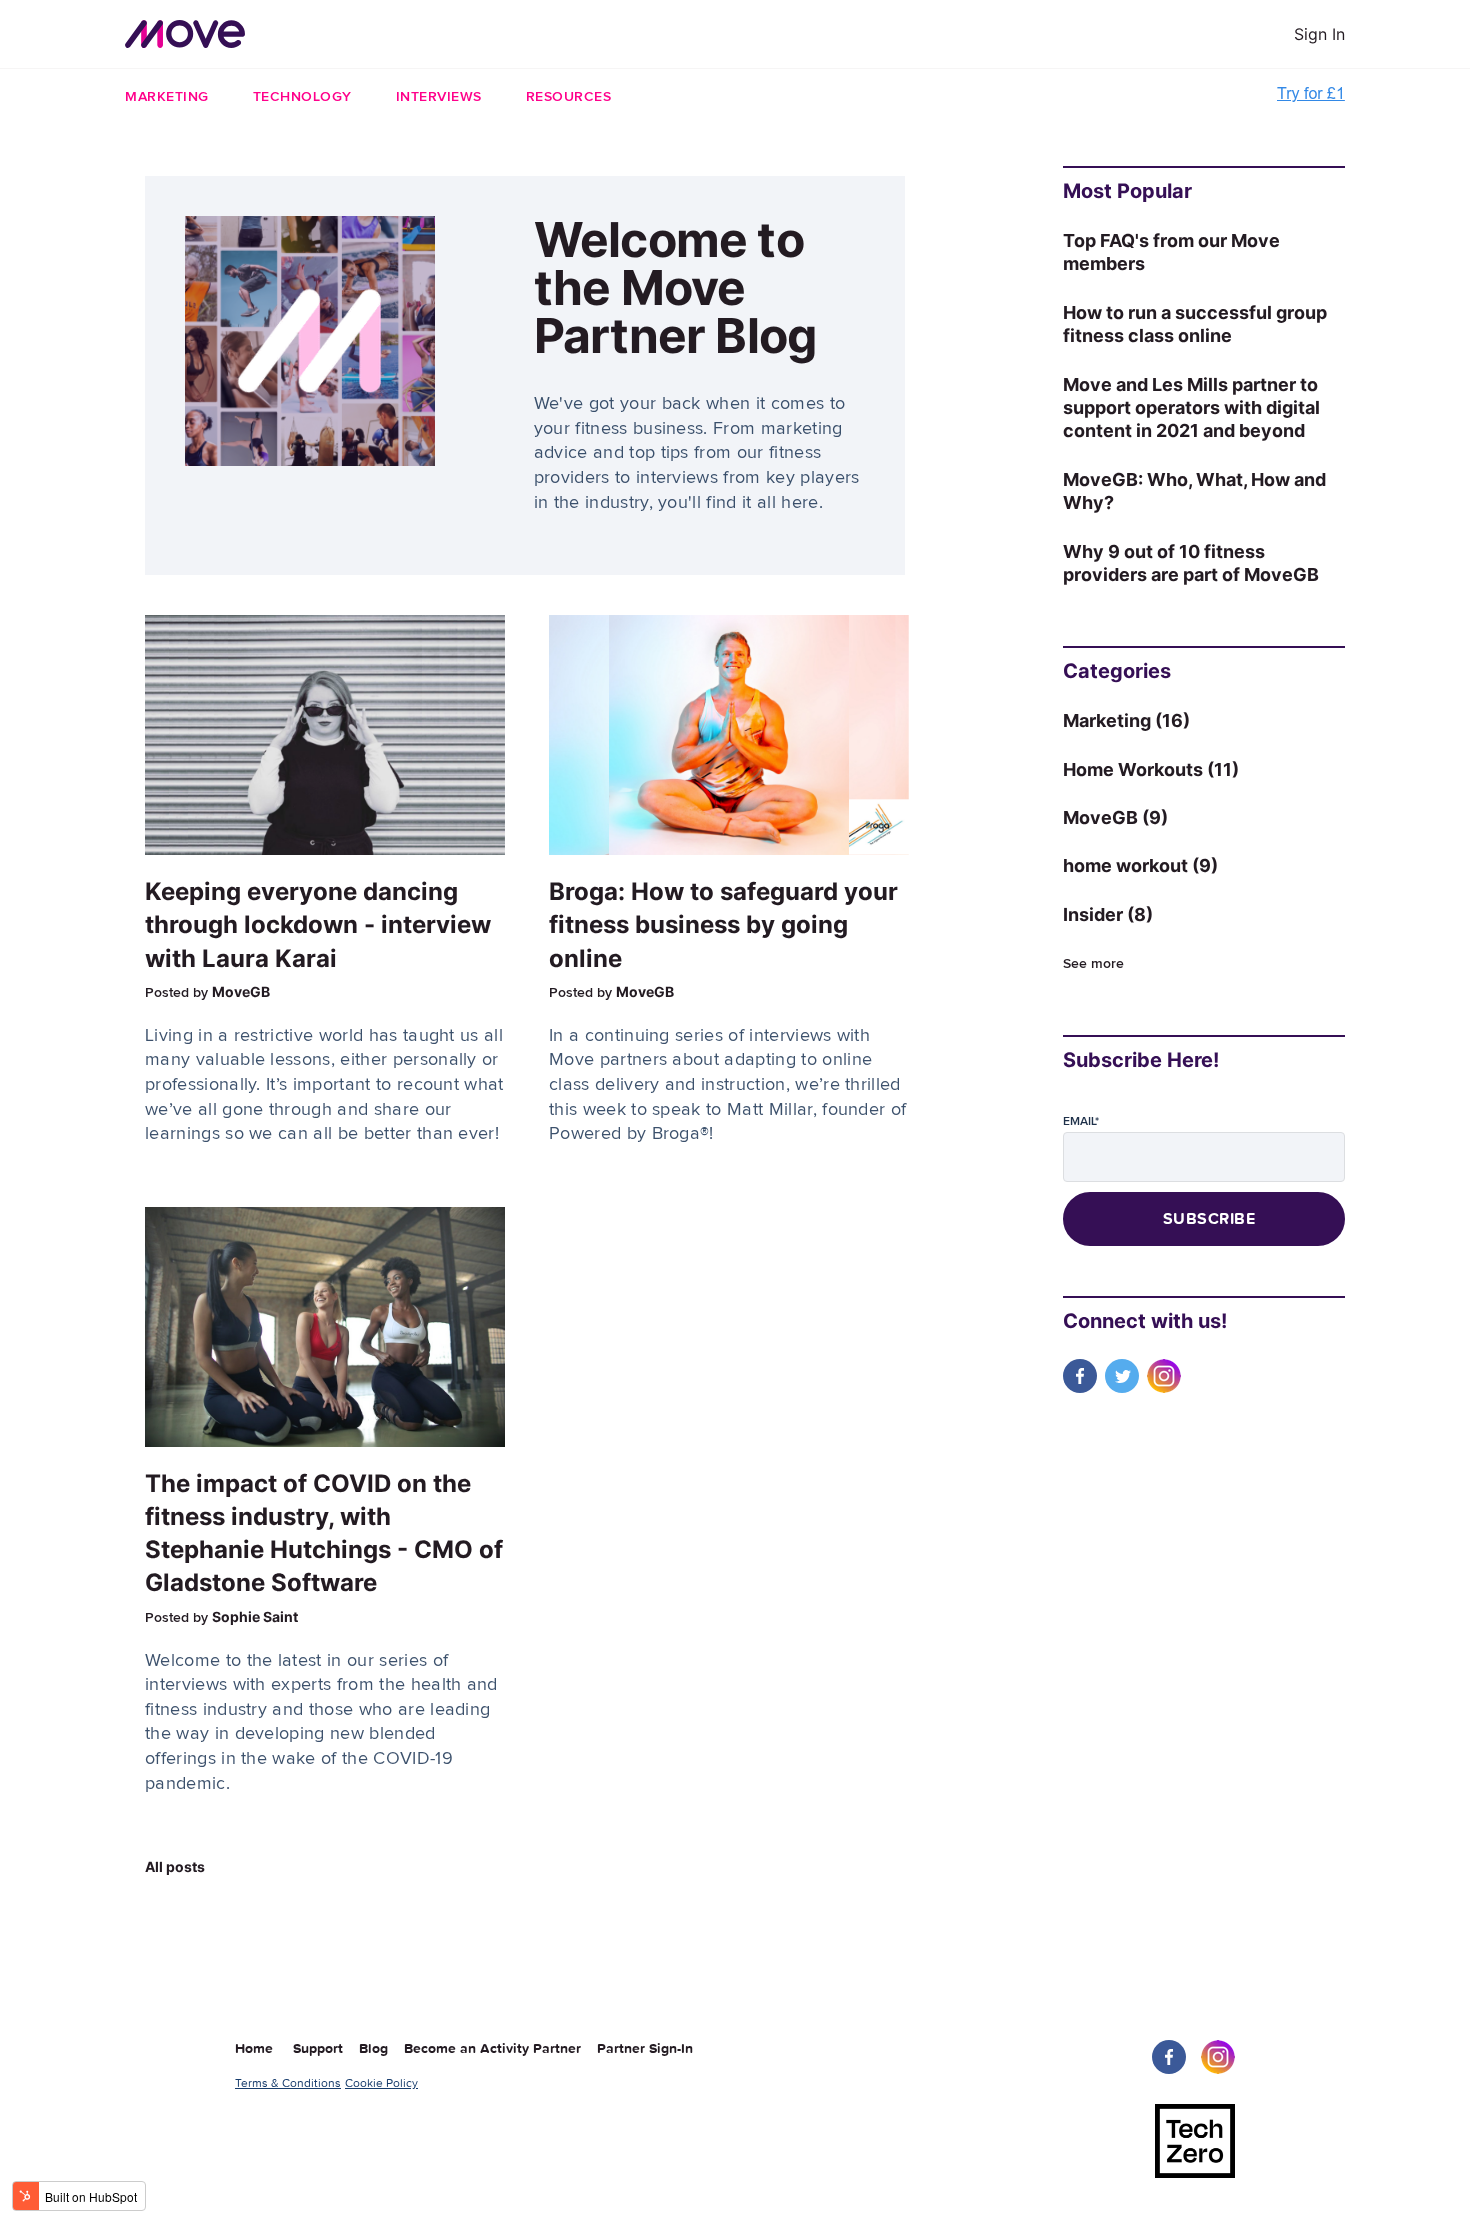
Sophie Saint (255, 1616)
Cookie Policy (381, 2083)
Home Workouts (1151, 769)
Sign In (1319, 34)
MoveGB (241, 991)
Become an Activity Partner (498, 2048)
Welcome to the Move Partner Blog (675, 287)
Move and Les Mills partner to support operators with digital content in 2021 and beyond (1191, 408)
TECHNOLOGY (302, 97)
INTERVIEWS (439, 97)
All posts (175, 1866)
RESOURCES (569, 97)
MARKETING (167, 97)
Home (254, 2048)
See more (1093, 964)
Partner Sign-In (645, 2048)
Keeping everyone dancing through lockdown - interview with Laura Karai (318, 924)
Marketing (1126, 720)
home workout (1140, 865)
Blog (379, 2048)
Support (324, 2048)
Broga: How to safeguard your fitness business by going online (723, 924)
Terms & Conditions (288, 2083)
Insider (1108, 914)
